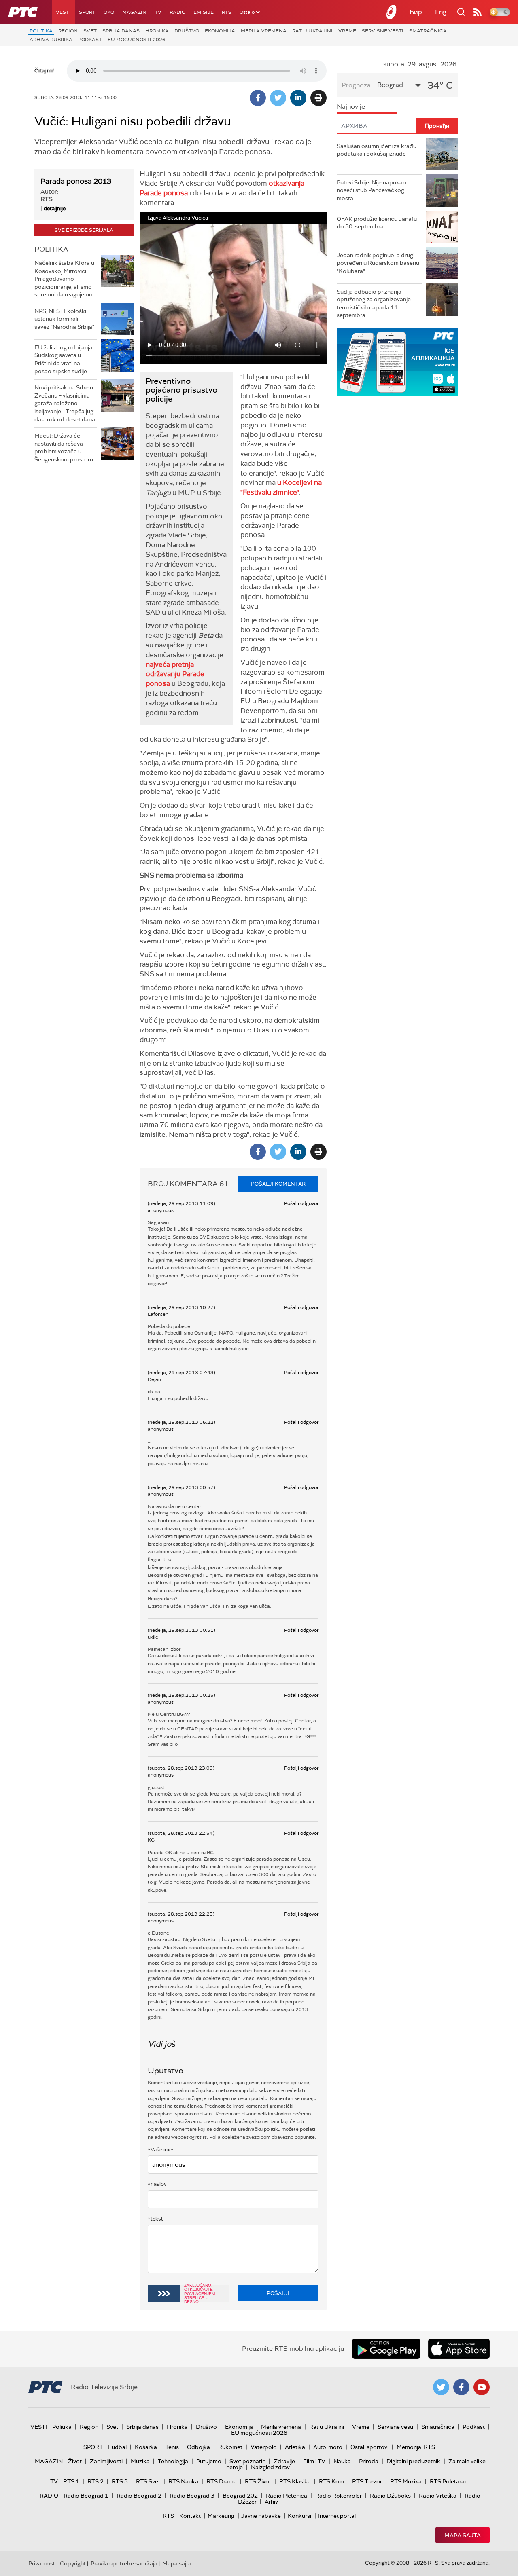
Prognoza (356, 85)
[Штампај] (318, 98)
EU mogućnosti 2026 (137, 40)
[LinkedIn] (298, 98)
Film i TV (314, 2461)
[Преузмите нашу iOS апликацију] (459, 2349)
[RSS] (478, 12)
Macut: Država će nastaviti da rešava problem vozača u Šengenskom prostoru (64, 447)
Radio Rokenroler (339, 2496)
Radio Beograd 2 (139, 2496)
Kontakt (190, 2516)
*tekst (155, 2219)
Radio (177, 12)
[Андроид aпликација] (397, 362)
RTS (227, 12)
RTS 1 (71, 2481)
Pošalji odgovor (301, 1203)
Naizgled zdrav (270, 2467)
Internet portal (337, 2516)
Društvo (187, 31)
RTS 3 (120, 2481)
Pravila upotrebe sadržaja (124, 2563)
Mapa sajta (463, 2535)
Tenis (172, 2447)
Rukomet (230, 2447)
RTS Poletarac (449, 2481)
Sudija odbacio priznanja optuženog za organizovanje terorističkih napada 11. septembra (374, 303)
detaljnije (55, 208)
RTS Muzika (406, 2481)
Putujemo (209, 2461)
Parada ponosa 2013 (76, 181)
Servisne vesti (383, 31)
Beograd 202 (240, 2496)
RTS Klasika (295, 2481)
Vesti (63, 12)
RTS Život (258, 2481)
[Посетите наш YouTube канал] (482, 2387)
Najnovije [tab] (351, 107)
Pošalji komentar (278, 1184)
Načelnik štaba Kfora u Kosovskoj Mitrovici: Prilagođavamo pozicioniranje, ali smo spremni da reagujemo (64, 279)
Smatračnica (428, 31)
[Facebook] (258, 98)
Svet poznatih (247, 2461)
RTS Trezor (367, 2481)
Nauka (342, 2461)
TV (158, 12)
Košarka (146, 2447)
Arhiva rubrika (51, 40)
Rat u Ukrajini (312, 31)
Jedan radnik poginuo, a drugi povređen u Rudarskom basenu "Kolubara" (378, 263)
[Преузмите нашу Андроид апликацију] (386, 2349)
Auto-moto (328, 2447)
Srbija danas (121, 31)
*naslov (157, 2184)
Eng (441, 12)
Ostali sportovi (369, 2447)
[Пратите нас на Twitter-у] (441, 2387)
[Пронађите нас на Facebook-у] (461, 2387)
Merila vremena (264, 31)
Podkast (90, 40)
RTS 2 (96, 2481)
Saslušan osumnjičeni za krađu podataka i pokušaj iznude (377, 150)
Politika (41, 31)
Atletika (295, 2447)
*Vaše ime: (160, 2150)
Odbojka (198, 2447)
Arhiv (271, 2502)
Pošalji (278, 2293)
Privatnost (42, 2563)
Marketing (221, 2516)
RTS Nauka (183, 2481)
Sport (87, 12)
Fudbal (117, 2447)
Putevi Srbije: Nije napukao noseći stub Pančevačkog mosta (372, 190)
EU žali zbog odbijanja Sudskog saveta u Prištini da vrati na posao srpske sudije (63, 359)
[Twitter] (278, 98)
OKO (109, 12)
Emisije (204, 12)
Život (75, 2461)
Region (68, 31)
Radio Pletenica (287, 2496)
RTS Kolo (331, 2481)
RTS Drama (222, 2481)
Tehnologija (173, 2461)
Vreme (347, 31)
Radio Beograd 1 (86, 2496)
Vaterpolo (264, 2447)
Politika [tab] (51, 249)
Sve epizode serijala (84, 230)
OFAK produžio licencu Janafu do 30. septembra (377, 223)
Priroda (369, 2461)
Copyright (73, 2563)
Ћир (416, 12)
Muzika (140, 2461)
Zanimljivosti (106, 2461)
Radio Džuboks (390, 2496)
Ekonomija (220, 31)
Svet (90, 31)
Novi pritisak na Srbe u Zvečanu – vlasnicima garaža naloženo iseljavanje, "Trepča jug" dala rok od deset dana (65, 403)
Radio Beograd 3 (192, 2496)
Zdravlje (284, 2461)
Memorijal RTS (416, 2447)
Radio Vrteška (438, 2496)
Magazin (134, 12)
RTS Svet (148, 2481)
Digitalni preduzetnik (413, 2461)
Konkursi (299, 2516)
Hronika (157, 31)
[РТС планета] (392, 12)
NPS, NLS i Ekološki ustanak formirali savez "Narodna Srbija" (64, 319)
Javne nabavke (261, 2516)
